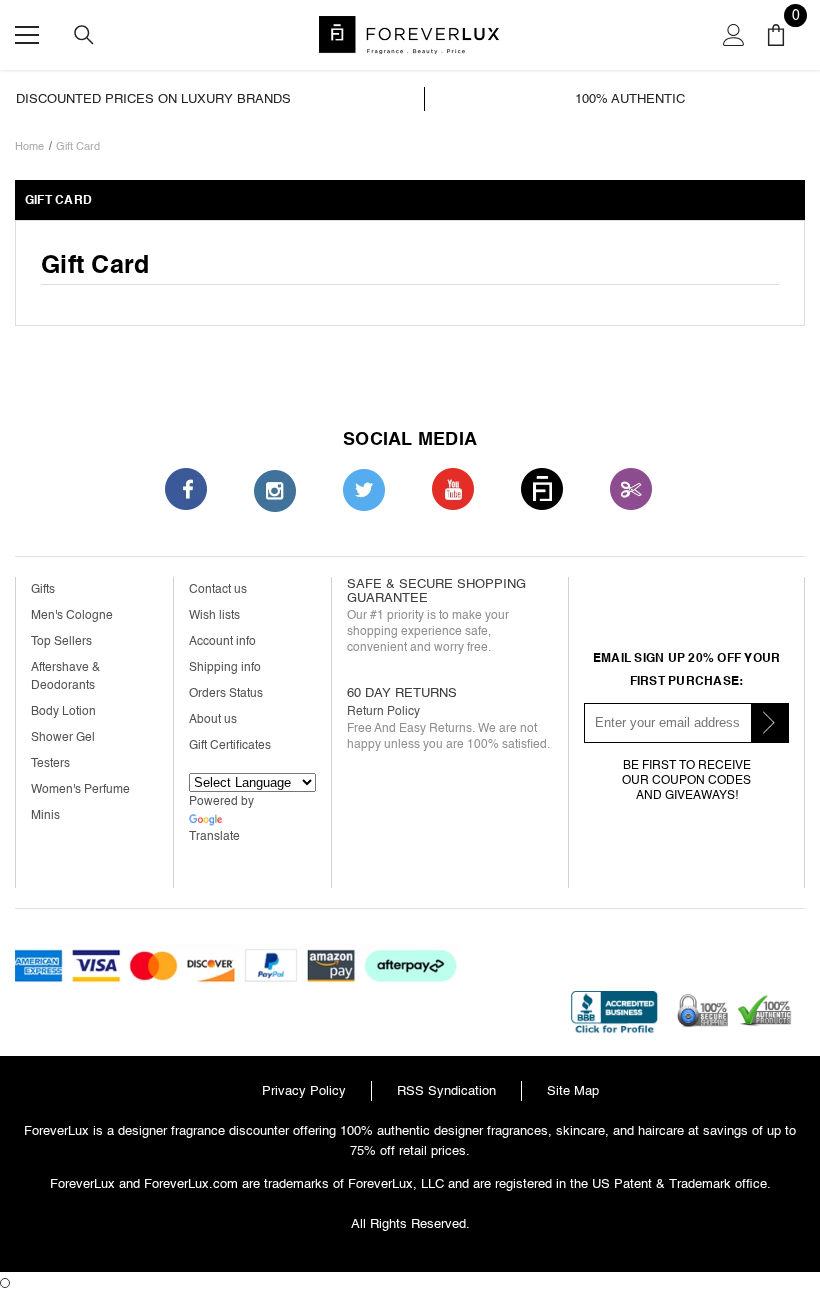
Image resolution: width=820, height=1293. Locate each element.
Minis (45, 815)
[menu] (27, 35)
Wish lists (214, 615)
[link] (215, 99)
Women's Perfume (80, 789)
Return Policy (383, 711)
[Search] (84, 35)
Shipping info (225, 667)
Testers (50, 763)
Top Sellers (61, 641)
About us (213, 719)
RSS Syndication (446, 1090)
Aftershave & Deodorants (65, 676)
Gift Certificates (230, 745)
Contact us (218, 589)
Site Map (573, 1090)
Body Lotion (63, 711)
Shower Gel (63, 737)
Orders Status (226, 693)
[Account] (734, 35)
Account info (222, 641)
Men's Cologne (72, 615)
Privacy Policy (304, 1090)
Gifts (43, 589)
